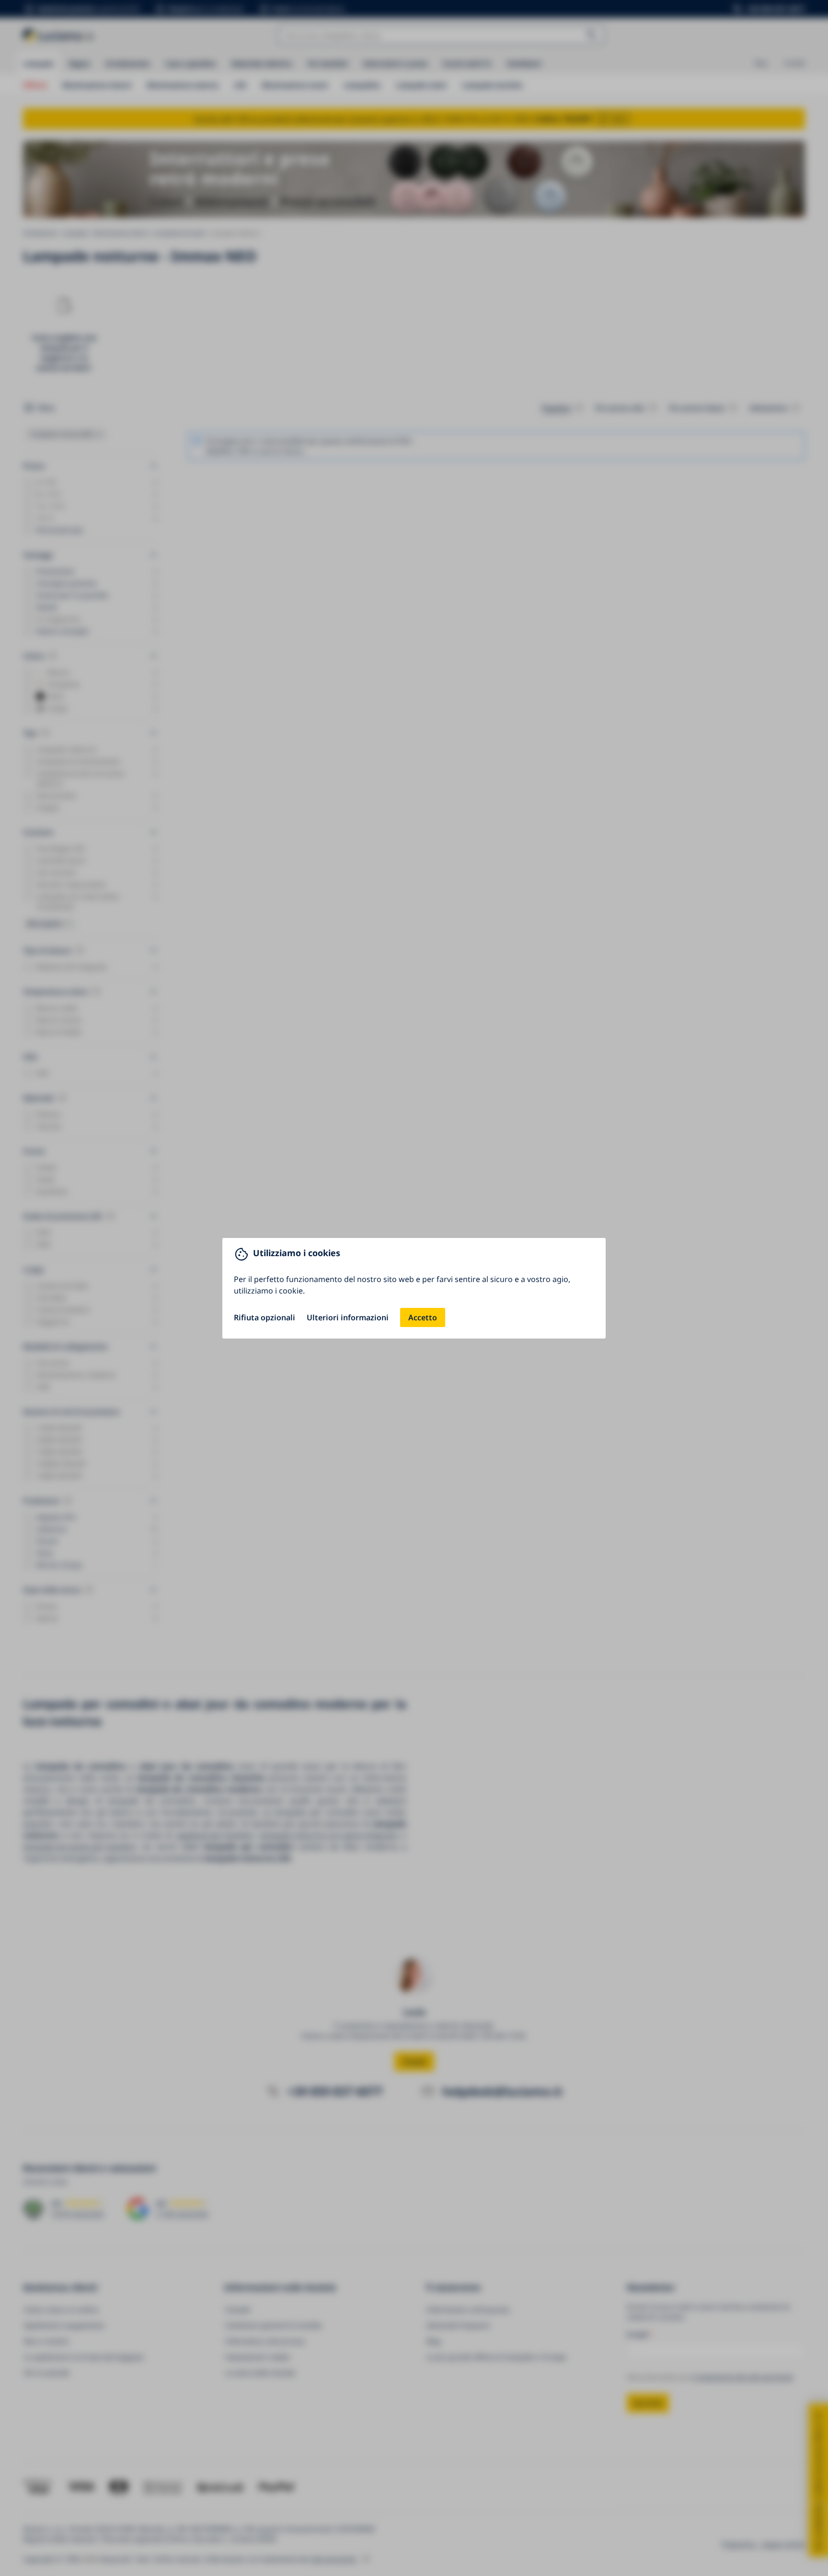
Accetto (423, 1317)
